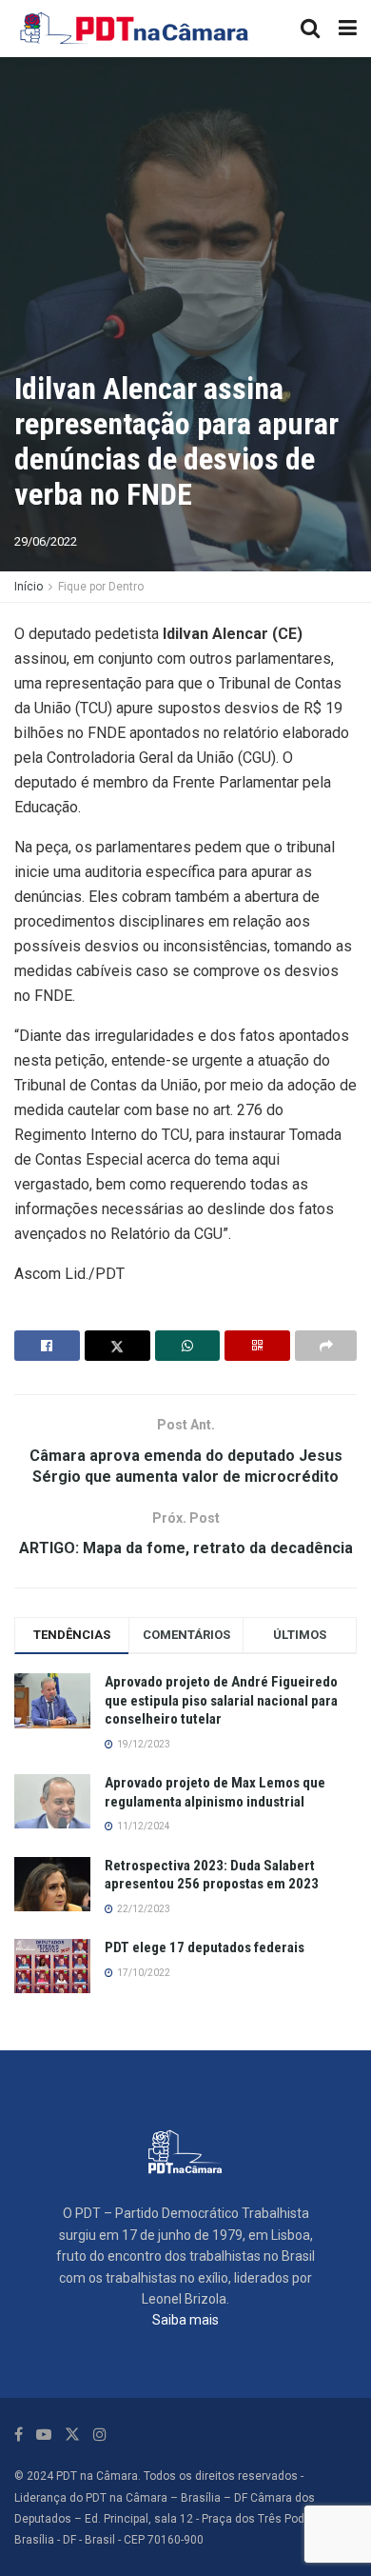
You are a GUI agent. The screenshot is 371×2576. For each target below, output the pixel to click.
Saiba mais (185, 2320)
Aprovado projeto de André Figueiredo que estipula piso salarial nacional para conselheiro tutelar (221, 1700)
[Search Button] (310, 29)
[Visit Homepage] (135, 29)
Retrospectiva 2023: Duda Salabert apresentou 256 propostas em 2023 (212, 1875)
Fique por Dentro (101, 587)
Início (29, 587)
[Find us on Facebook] (19, 2435)
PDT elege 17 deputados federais (205, 1947)
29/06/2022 (46, 541)
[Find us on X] (72, 2435)
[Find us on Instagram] (100, 2435)
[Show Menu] (348, 29)
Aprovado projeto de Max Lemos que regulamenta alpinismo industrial (215, 1792)
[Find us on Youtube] (44, 2435)
